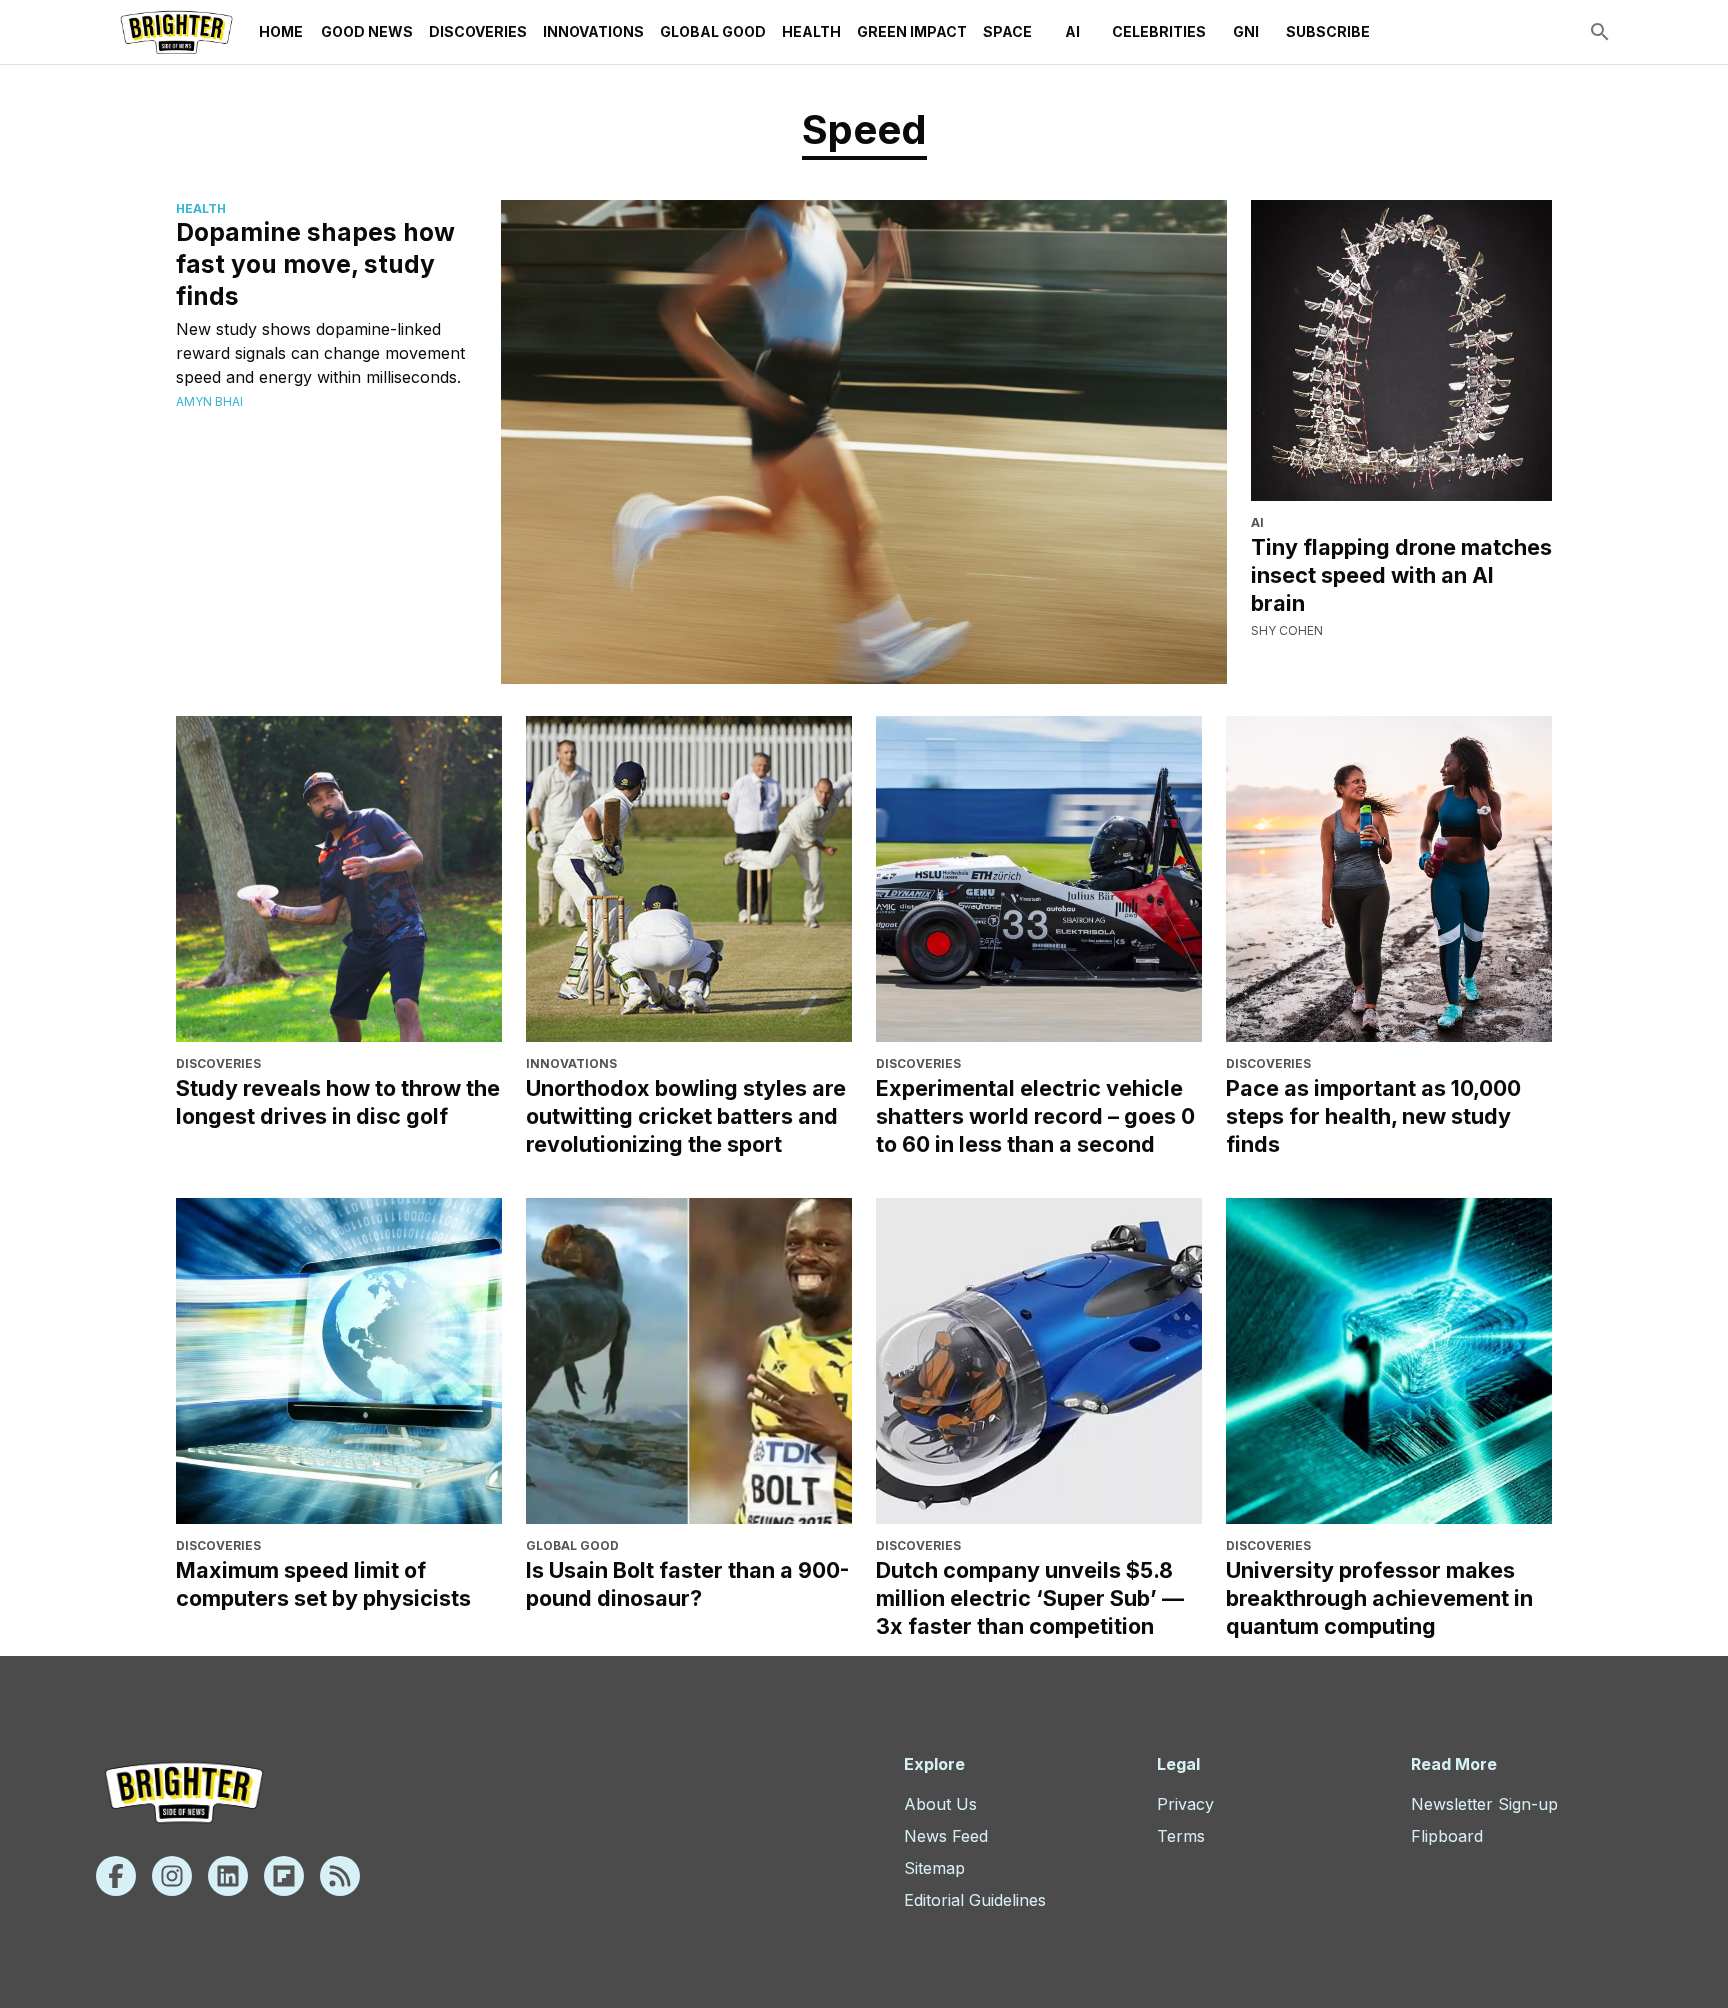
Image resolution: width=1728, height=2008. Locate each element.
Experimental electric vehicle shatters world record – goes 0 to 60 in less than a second (1035, 1116)
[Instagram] (172, 1876)
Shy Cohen (1287, 630)
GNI (1246, 31)
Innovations (593, 31)
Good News (367, 31)
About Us (940, 1804)
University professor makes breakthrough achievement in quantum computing (1379, 1598)
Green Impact (912, 31)
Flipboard (1447, 1836)
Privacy (1185, 1804)
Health (811, 31)
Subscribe (1328, 31)
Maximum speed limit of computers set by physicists (323, 1584)
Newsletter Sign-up (1484, 1804)
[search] (1600, 32)
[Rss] (340, 1876)
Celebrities (1159, 31)
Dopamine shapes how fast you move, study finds (315, 264)
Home (281, 31)
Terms (1181, 1836)
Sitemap (934, 1868)
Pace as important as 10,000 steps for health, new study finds (1373, 1116)
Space (1007, 31)
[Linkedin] (228, 1876)
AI (1072, 31)
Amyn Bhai (209, 401)
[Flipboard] (284, 1876)
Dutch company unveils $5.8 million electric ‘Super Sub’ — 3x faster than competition (1030, 1598)
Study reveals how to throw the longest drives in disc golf (338, 1102)
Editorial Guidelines (975, 1900)
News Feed (946, 1836)
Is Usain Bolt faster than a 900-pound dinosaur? (687, 1584)
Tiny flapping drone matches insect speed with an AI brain (1401, 575)
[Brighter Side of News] (176, 32)
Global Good (713, 31)
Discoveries (478, 31)
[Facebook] (116, 1876)
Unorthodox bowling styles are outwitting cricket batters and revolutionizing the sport (686, 1116)
